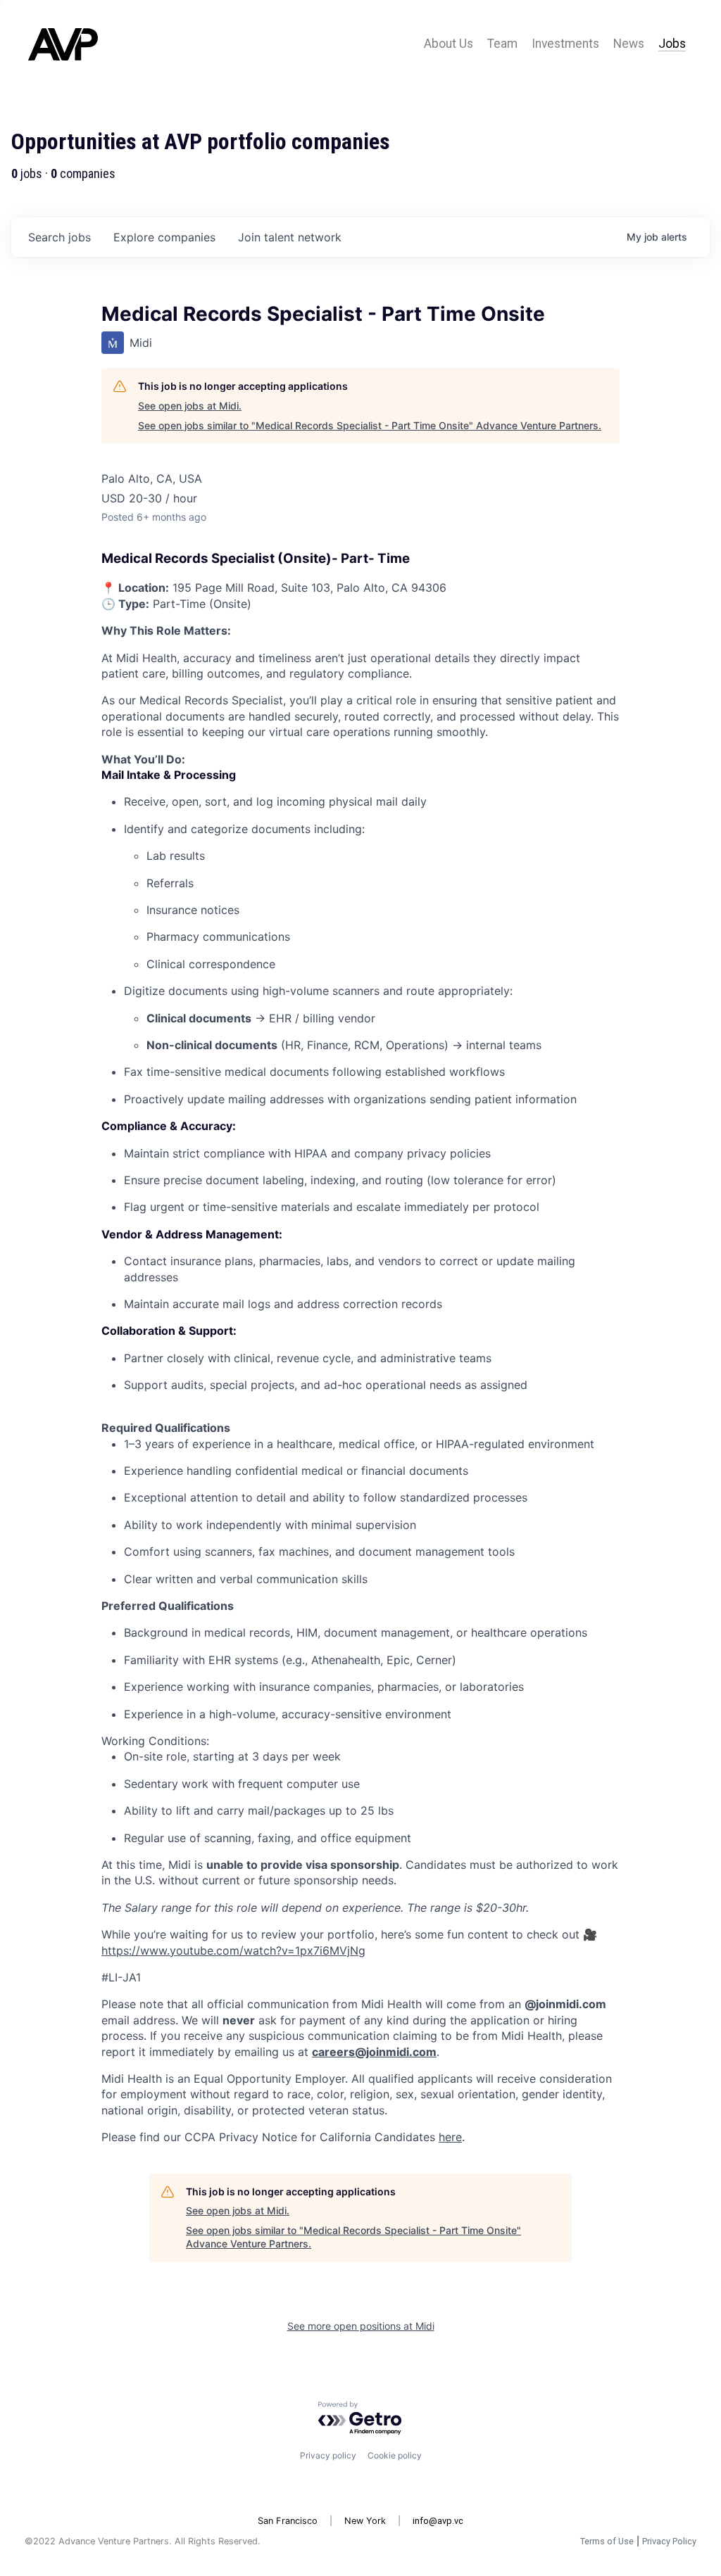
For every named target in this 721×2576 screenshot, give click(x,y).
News (629, 44)
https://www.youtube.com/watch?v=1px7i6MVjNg (233, 1950)
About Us (449, 44)
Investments (565, 44)
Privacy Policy (669, 2541)
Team (502, 44)
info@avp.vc (438, 2521)
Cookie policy (395, 2455)
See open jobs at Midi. (190, 406)
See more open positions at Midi (361, 2326)
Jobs (672, 44)
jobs (59, 237)
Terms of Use (607, 2541)
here (450, 2137)
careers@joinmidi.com (374, 2052)
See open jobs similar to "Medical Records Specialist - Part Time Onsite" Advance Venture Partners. (370, 425)
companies (164, 237)
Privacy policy (328, 2455)
